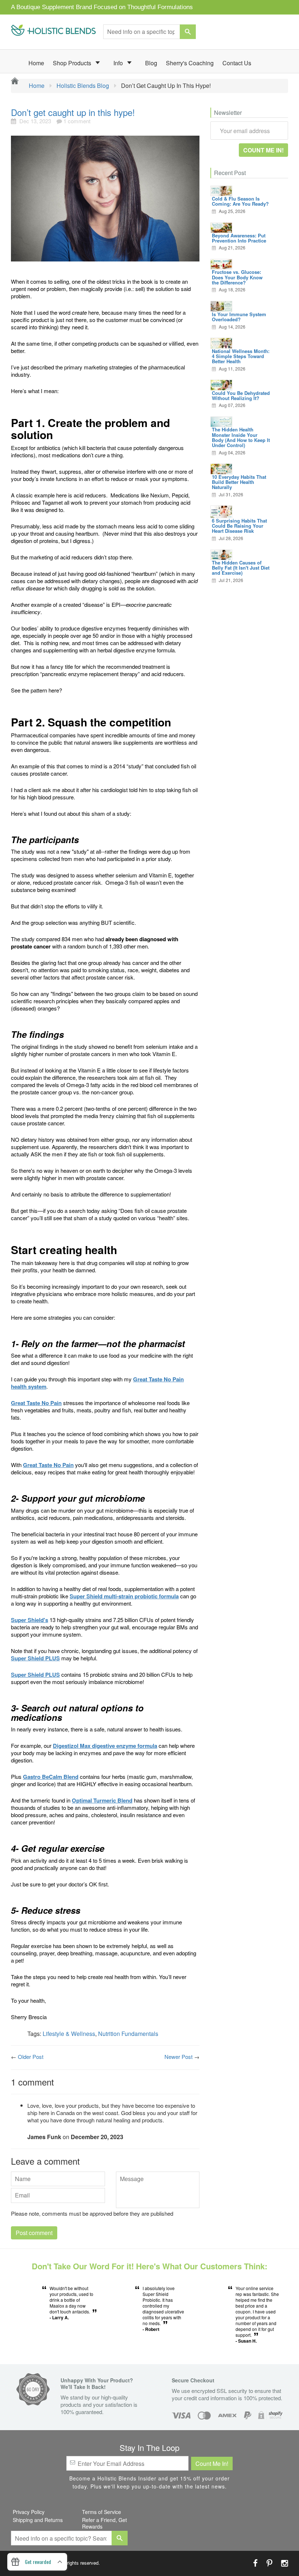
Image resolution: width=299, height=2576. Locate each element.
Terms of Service (102, 2512)
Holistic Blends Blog (83, 86)
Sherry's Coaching (190, 63)
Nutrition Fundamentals (128, 2034)
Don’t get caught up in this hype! (73, 112)
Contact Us (237, 63)
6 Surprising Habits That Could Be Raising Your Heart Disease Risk (239, 526)
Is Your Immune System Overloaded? (239, 317)
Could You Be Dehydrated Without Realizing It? (241, 395)
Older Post (31, 2057)
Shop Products (73, 63)
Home (36, 63)
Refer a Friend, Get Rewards (104, 2523)
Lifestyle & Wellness (69, 2034)
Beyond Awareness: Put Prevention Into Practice (239, 238)
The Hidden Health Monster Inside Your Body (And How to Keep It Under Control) (241, 437)
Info (119, 63)
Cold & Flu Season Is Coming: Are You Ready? (240, 201)
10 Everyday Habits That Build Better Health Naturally (239, 482)
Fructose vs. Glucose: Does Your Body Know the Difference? (237, 277)
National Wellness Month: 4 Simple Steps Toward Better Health (241, 356)
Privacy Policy (29, 2512)
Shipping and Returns (38, 2520)
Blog (151, 63)
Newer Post (178, 2057)
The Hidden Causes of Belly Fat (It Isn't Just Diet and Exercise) (241, 568)
